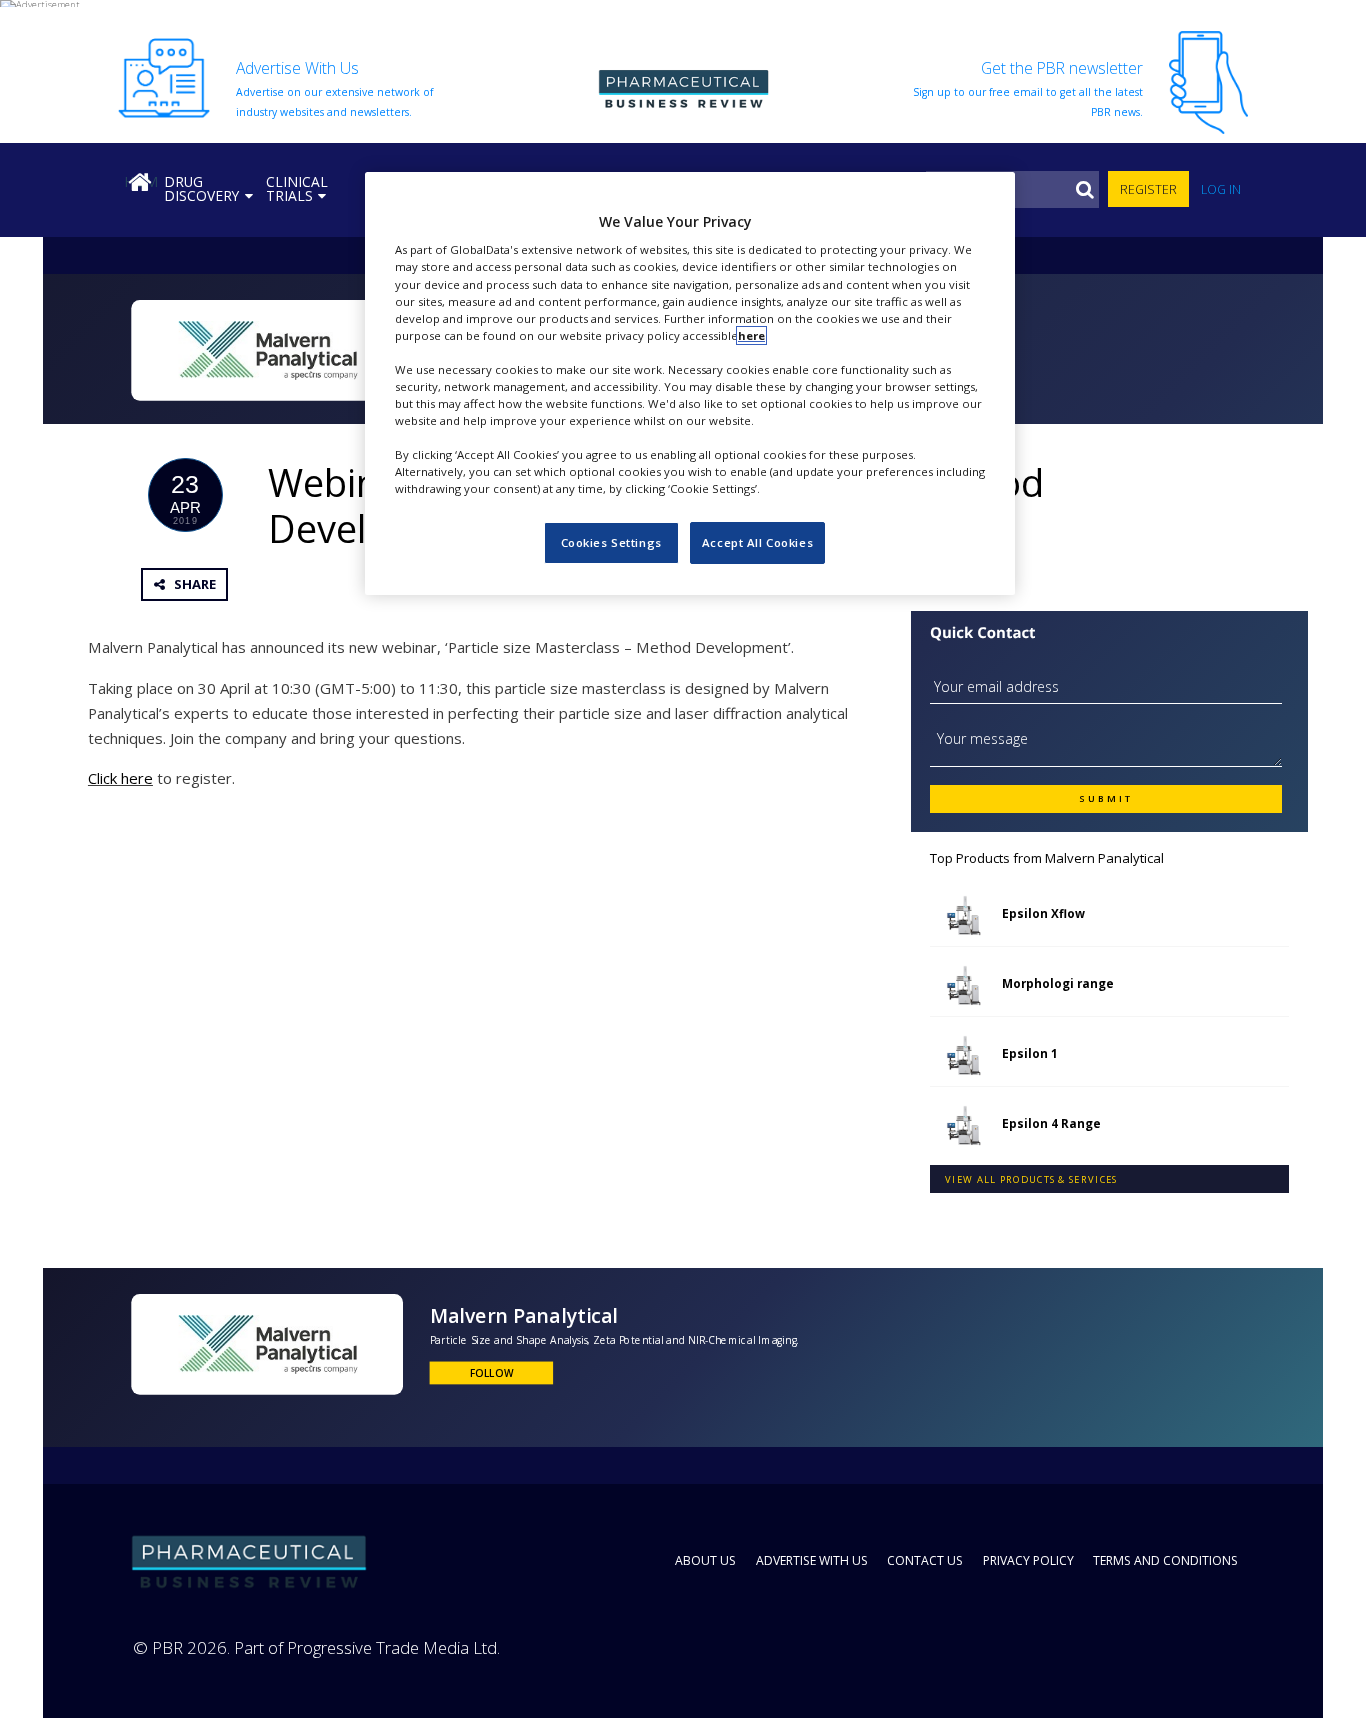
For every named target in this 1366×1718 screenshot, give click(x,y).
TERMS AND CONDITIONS (1165, 1560)
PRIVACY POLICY (1028, 1560)
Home (141, 181)
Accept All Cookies (757, 542)
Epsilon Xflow (1043, 913)
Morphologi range (1058, 983)
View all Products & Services (1031, 1179)
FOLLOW (491, 1372)
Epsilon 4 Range (1051, 1123)
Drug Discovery (201, 188)
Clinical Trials (297, 188)
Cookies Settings (611, 542)
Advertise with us (812, 1560)
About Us (705, 1560)
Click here (120, 778)
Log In (1221, 189)
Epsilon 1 (1030, 1053)
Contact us (925, 1560)
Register (1148, 189)
